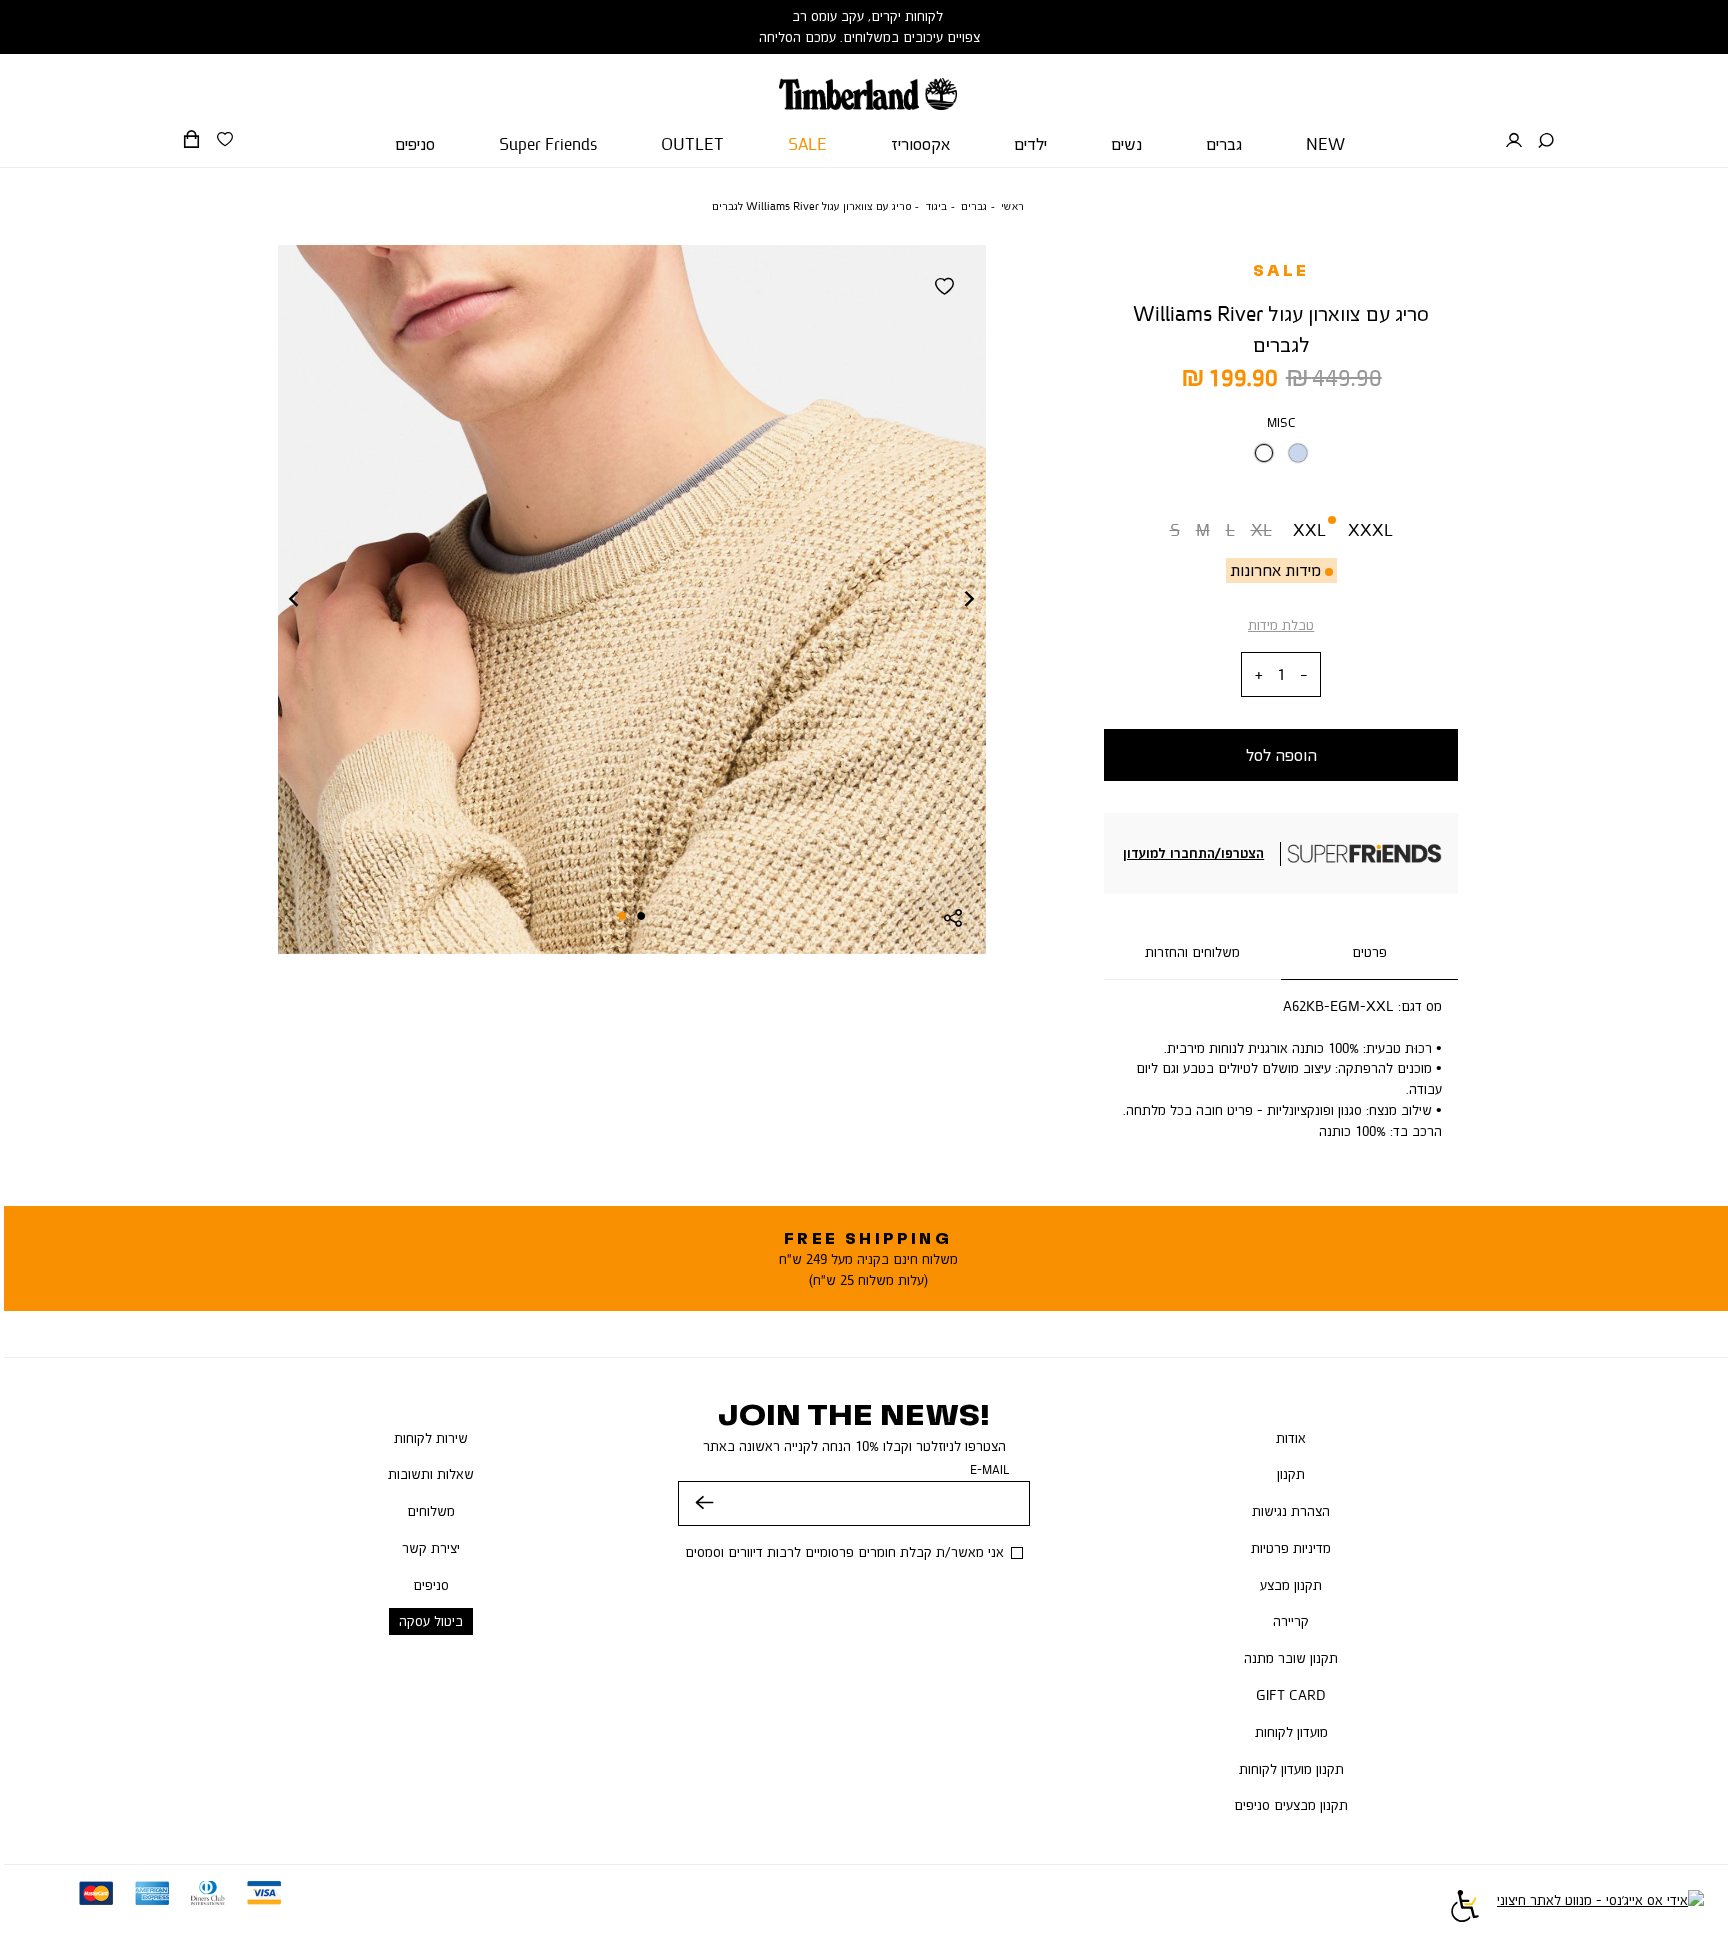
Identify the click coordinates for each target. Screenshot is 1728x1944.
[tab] (1369, 953)
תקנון (1291, 1474)
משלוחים (431, 1511)
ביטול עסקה (431, 1621)
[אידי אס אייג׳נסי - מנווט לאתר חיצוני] (1600, 1909)
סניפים (431, 1585)
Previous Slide (294, 600)
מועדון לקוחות (1291, 1732)
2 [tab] (622, 916)
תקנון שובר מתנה (1291, 1658)
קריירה (1291, 1621)
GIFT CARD (1291, 1695)
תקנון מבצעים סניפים (1291, 1805)
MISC (1281, 422)
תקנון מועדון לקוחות (1291, 1769)
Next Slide (970, 600)
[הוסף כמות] (1259, 675)
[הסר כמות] (1304, 675)
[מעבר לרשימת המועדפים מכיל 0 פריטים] (225, 140)
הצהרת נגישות (1291, 1511)
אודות (1291, 1438)
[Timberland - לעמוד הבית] (867, 82)
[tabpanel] (631, 599)
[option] (1264, 453)
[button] (1546, 141)
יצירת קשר (431, 1548)
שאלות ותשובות (431, 1474)
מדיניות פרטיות (1291, 1548)
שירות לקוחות (431, 1438)
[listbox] (1281, 459)
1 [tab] (642, 916)
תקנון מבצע (1291, 1585)
